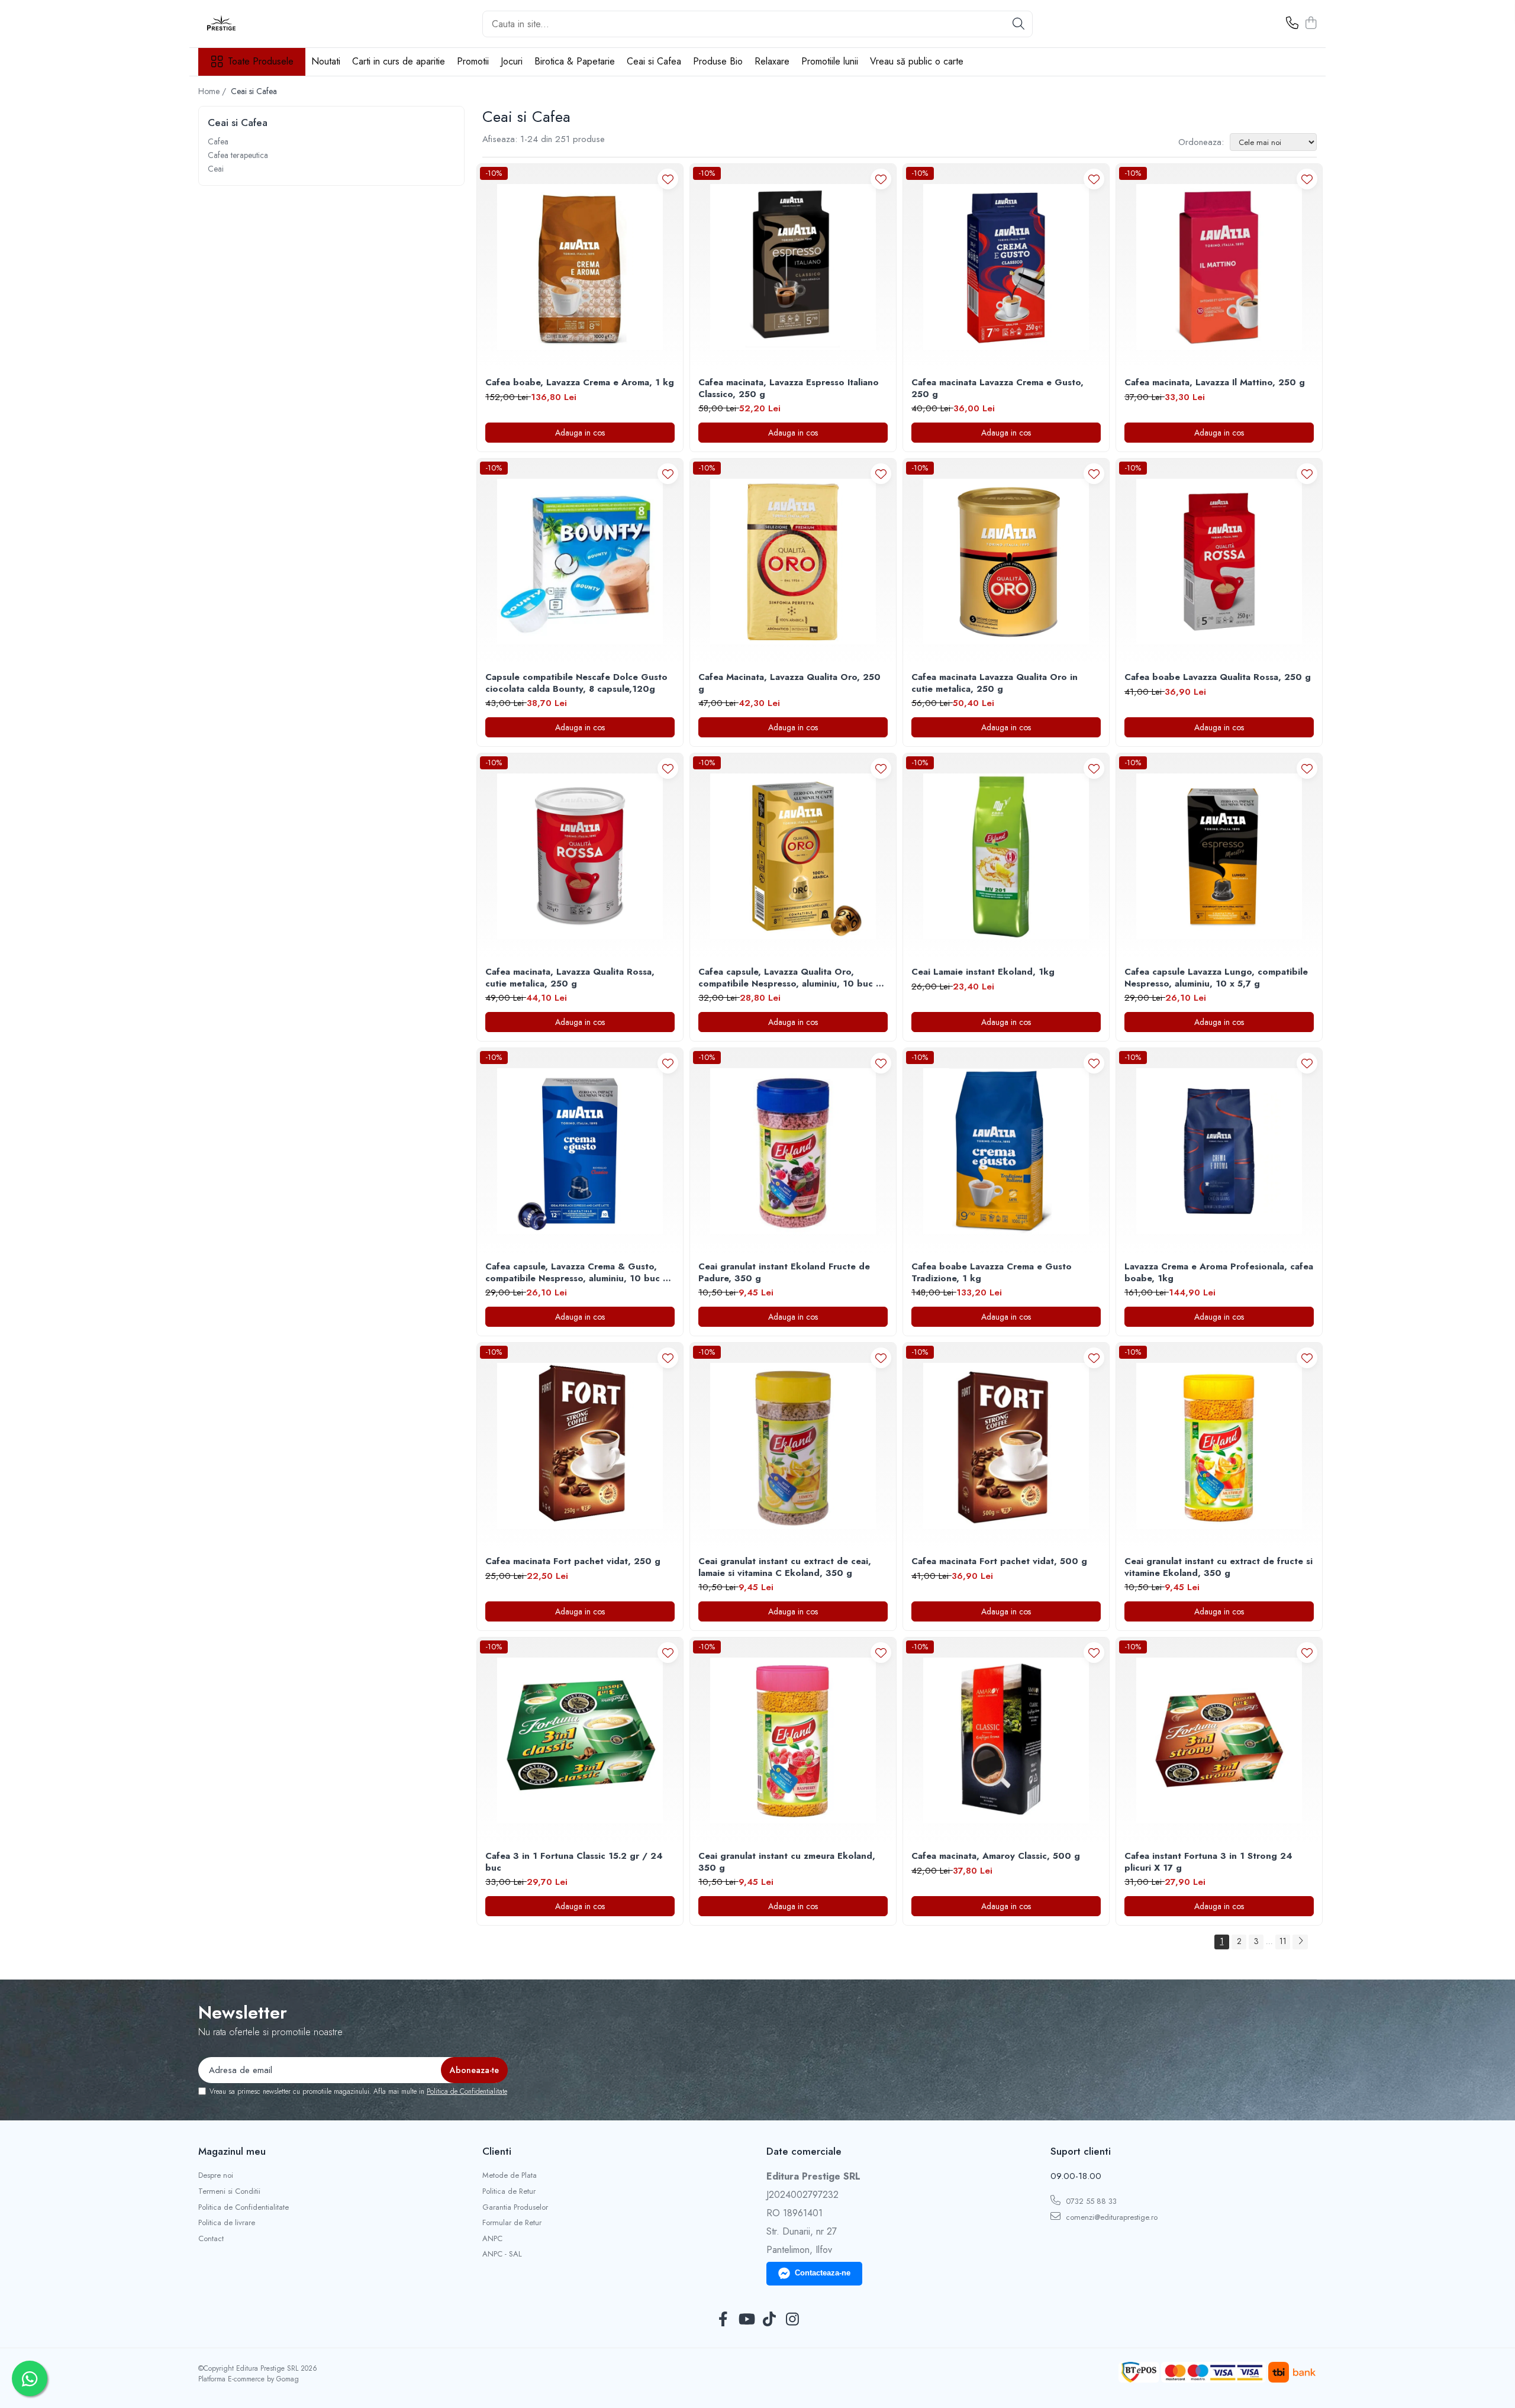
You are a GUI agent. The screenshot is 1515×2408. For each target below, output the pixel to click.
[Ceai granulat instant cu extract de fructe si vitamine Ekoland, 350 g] (1219, 1446)
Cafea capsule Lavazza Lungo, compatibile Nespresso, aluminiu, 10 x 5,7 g (1216, 978)
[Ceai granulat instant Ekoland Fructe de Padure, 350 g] (793, 1151)
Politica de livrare (227, 2223)
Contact (211, 2239)
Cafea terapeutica (238, 155)
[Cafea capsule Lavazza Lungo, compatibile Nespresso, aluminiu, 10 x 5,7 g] (1219, 856)
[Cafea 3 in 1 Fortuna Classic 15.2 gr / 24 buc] (580, 1740)
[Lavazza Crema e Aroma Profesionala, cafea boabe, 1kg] (1219, 1151)
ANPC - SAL (502, 2254)
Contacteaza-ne (823, 2273)
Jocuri (512, 61)
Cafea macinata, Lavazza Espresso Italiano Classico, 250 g (789, 389)
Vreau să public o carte (917, 61)
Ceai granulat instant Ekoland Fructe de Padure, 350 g (784, 1273)
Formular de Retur (512, 2223)
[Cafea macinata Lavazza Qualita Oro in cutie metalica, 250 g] (1006, 562)
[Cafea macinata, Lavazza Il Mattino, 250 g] (1219, 267)
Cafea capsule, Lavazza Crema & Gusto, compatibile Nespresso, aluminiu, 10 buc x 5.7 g (576, 1273)
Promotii (473, 61)
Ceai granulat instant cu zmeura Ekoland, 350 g (787, 1862)
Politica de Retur (509, 2191)
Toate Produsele (261, 62)
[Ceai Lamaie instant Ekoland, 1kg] (1006, 856)
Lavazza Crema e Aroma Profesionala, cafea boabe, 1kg (1219, 1273)
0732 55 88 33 (1090, 2201)
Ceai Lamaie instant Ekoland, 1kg (983, 972)
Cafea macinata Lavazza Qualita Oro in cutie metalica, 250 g (995, 683)
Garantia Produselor (515, 2207)
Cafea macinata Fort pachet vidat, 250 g (573, 1562)
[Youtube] (746, 2320)
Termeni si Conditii (229, 2191)
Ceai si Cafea (654, 61)
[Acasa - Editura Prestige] (257, 24)
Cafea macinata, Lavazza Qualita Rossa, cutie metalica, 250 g (570, 978)
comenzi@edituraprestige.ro (1111, 2217)
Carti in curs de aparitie (399, 61)
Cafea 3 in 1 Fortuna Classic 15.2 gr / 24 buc (574, 1862)
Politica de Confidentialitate (467, 2091)
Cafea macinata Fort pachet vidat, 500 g (999, 1562)
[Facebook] (723, 2320)
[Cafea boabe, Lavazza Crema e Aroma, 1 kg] (580, 267)
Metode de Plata (510, 2175)
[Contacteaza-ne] (1292, 24)
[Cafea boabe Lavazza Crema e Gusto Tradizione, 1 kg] (1006, 1151)
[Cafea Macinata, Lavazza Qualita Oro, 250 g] (793, 562)
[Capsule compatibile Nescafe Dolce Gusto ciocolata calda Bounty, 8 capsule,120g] (580, 562)
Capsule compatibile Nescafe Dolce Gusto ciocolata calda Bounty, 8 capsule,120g (576, 683)
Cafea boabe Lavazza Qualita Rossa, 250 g (1218, 678)
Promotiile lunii (830, 61)
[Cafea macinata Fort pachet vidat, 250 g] (580, 1446)
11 (1283, 1941)
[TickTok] (769, 2320)
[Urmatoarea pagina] (1300, 1942)
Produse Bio (718, 61)
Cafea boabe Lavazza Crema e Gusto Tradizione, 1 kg (992, 1273)
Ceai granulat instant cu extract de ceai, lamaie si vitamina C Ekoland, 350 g (785, 1567)
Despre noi (216, 2175)
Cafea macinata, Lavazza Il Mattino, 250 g (1215, 383)
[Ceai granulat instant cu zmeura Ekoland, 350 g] (793, 1740)
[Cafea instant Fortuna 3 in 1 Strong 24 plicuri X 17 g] (1219, 1740)
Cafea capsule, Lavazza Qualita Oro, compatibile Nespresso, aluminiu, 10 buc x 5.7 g (789, 978)
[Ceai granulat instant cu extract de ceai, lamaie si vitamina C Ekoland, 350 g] (793, 1446)
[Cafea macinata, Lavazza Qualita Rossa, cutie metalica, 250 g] (580, 856)
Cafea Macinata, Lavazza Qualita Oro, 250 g (789, 683)
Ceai (216, 169)
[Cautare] (1018, 24)
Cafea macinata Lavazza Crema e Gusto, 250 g (997, 389)
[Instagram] (792, 2320)
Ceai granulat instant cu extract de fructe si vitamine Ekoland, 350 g (1219, 1567)
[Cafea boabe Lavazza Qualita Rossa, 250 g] (1219, 562)
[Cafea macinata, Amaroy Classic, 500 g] (1006, 1740)
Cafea (218, 141)
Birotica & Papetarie (575, 61)
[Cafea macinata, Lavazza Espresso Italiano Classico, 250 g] (793, 267)
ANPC (492, 2239)
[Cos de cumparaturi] (1311, 24)
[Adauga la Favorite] (668, 179)
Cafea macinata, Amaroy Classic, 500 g (996, 1856)
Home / (213, 91)
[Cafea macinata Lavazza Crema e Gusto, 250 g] (1006, 267)
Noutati (326, 61)
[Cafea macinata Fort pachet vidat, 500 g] (1006, 1446)
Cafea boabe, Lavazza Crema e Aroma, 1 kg (580, 383)
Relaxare (772, 61)
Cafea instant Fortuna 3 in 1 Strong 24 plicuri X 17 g (1208, 1862)
